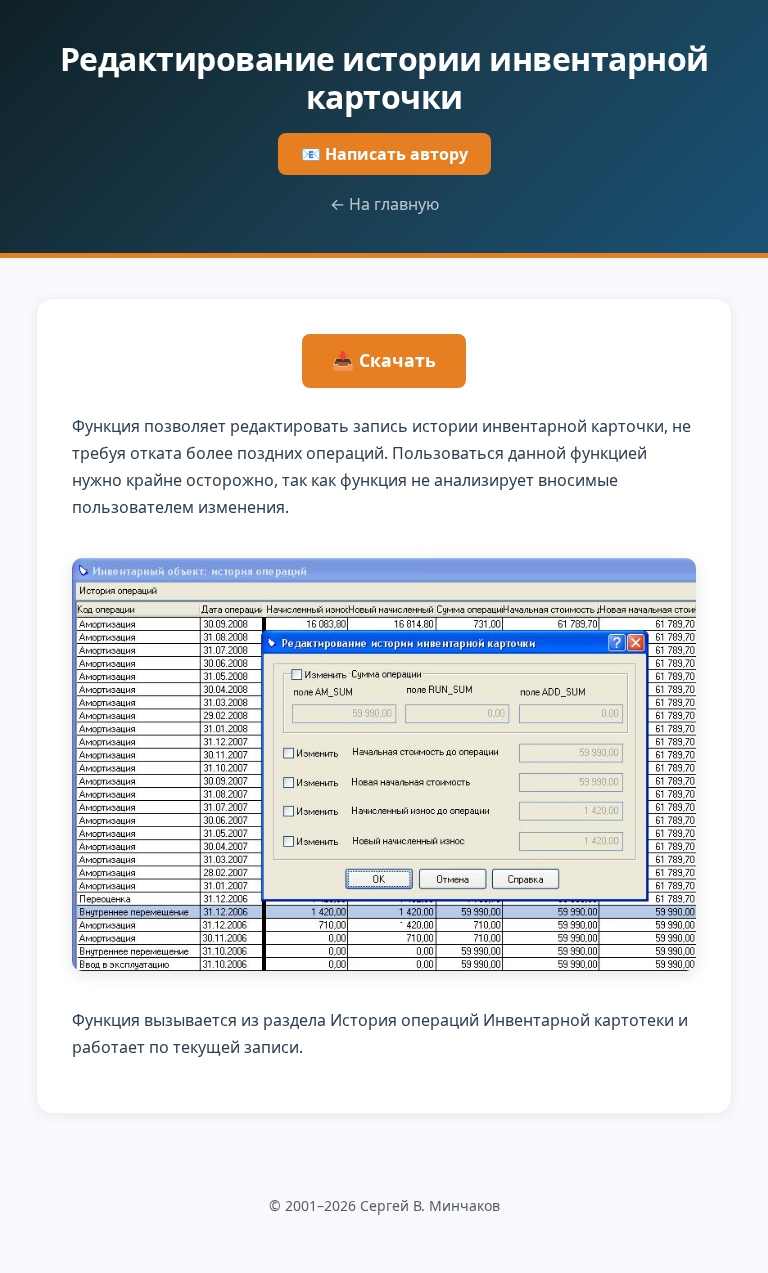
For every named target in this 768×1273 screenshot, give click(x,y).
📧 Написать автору (384, 154)
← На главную (384, 204)
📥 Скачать (384, 360)
